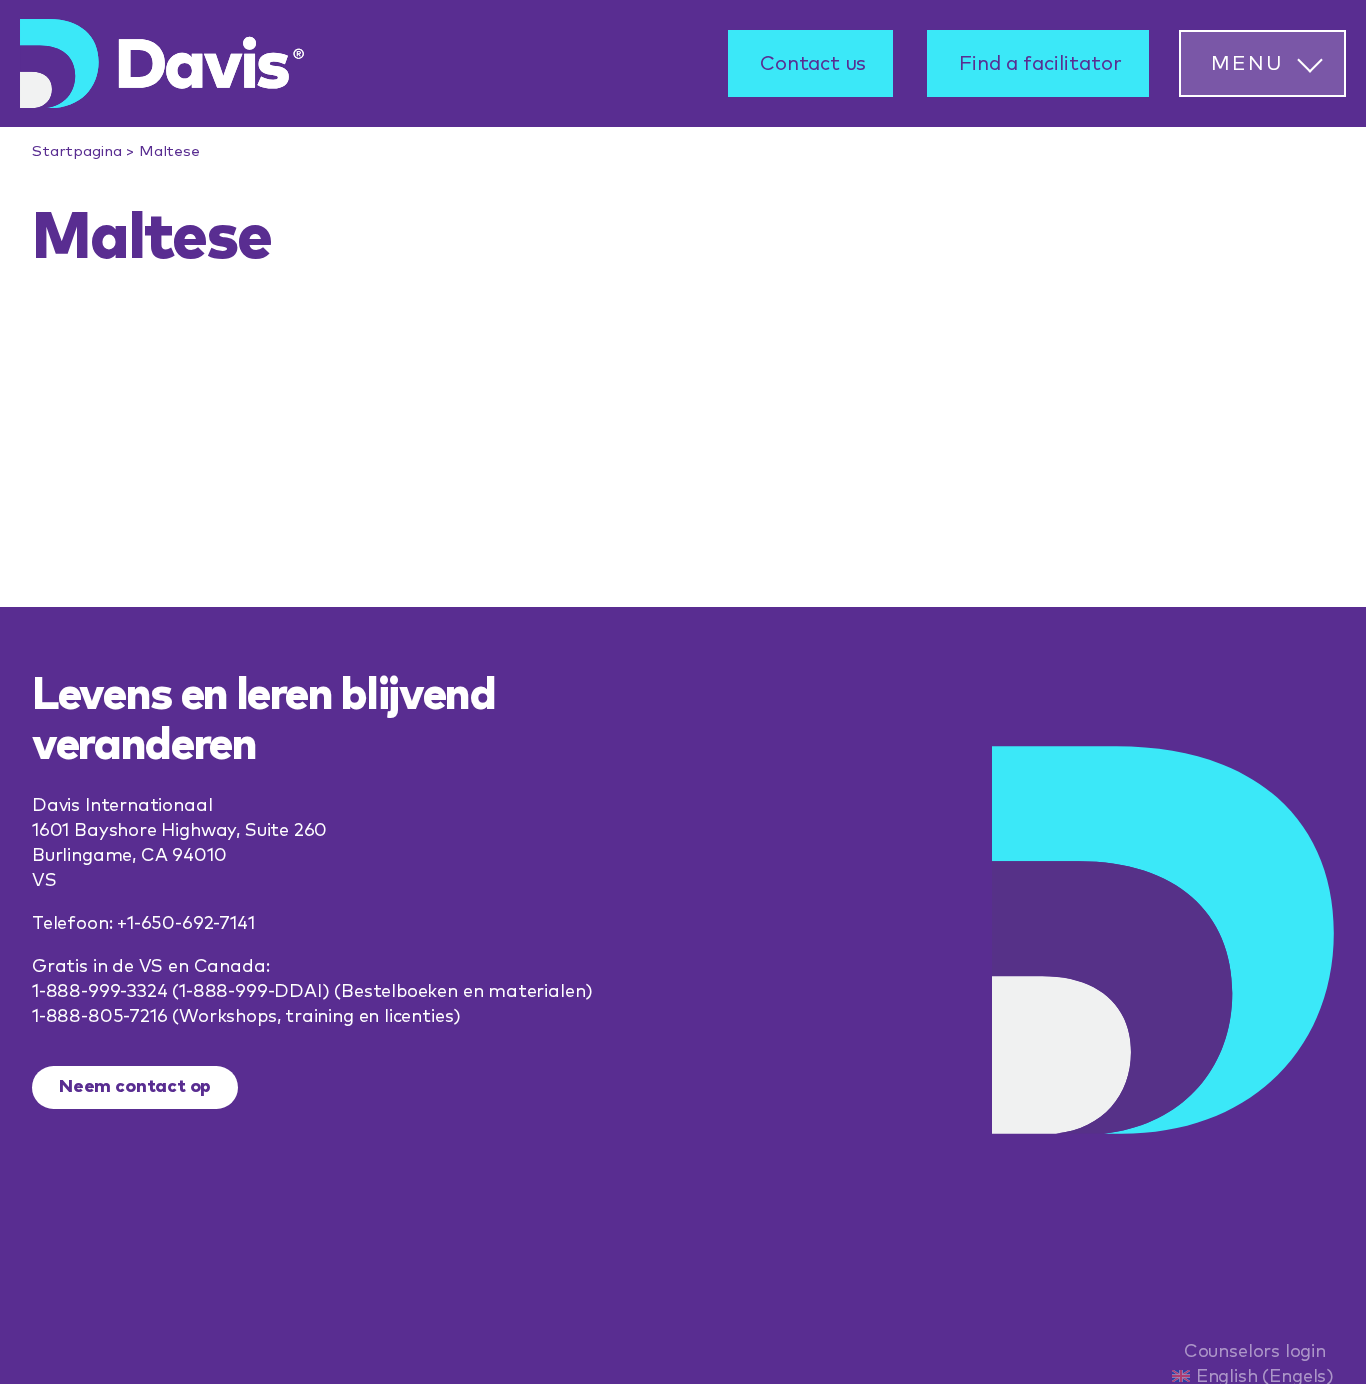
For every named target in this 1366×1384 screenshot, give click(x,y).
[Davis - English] (162, 63)
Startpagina (76, 151)
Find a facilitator (1040, 64)
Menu (1247, 64)
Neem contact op (135, 1087)
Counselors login (1255, 1352)
